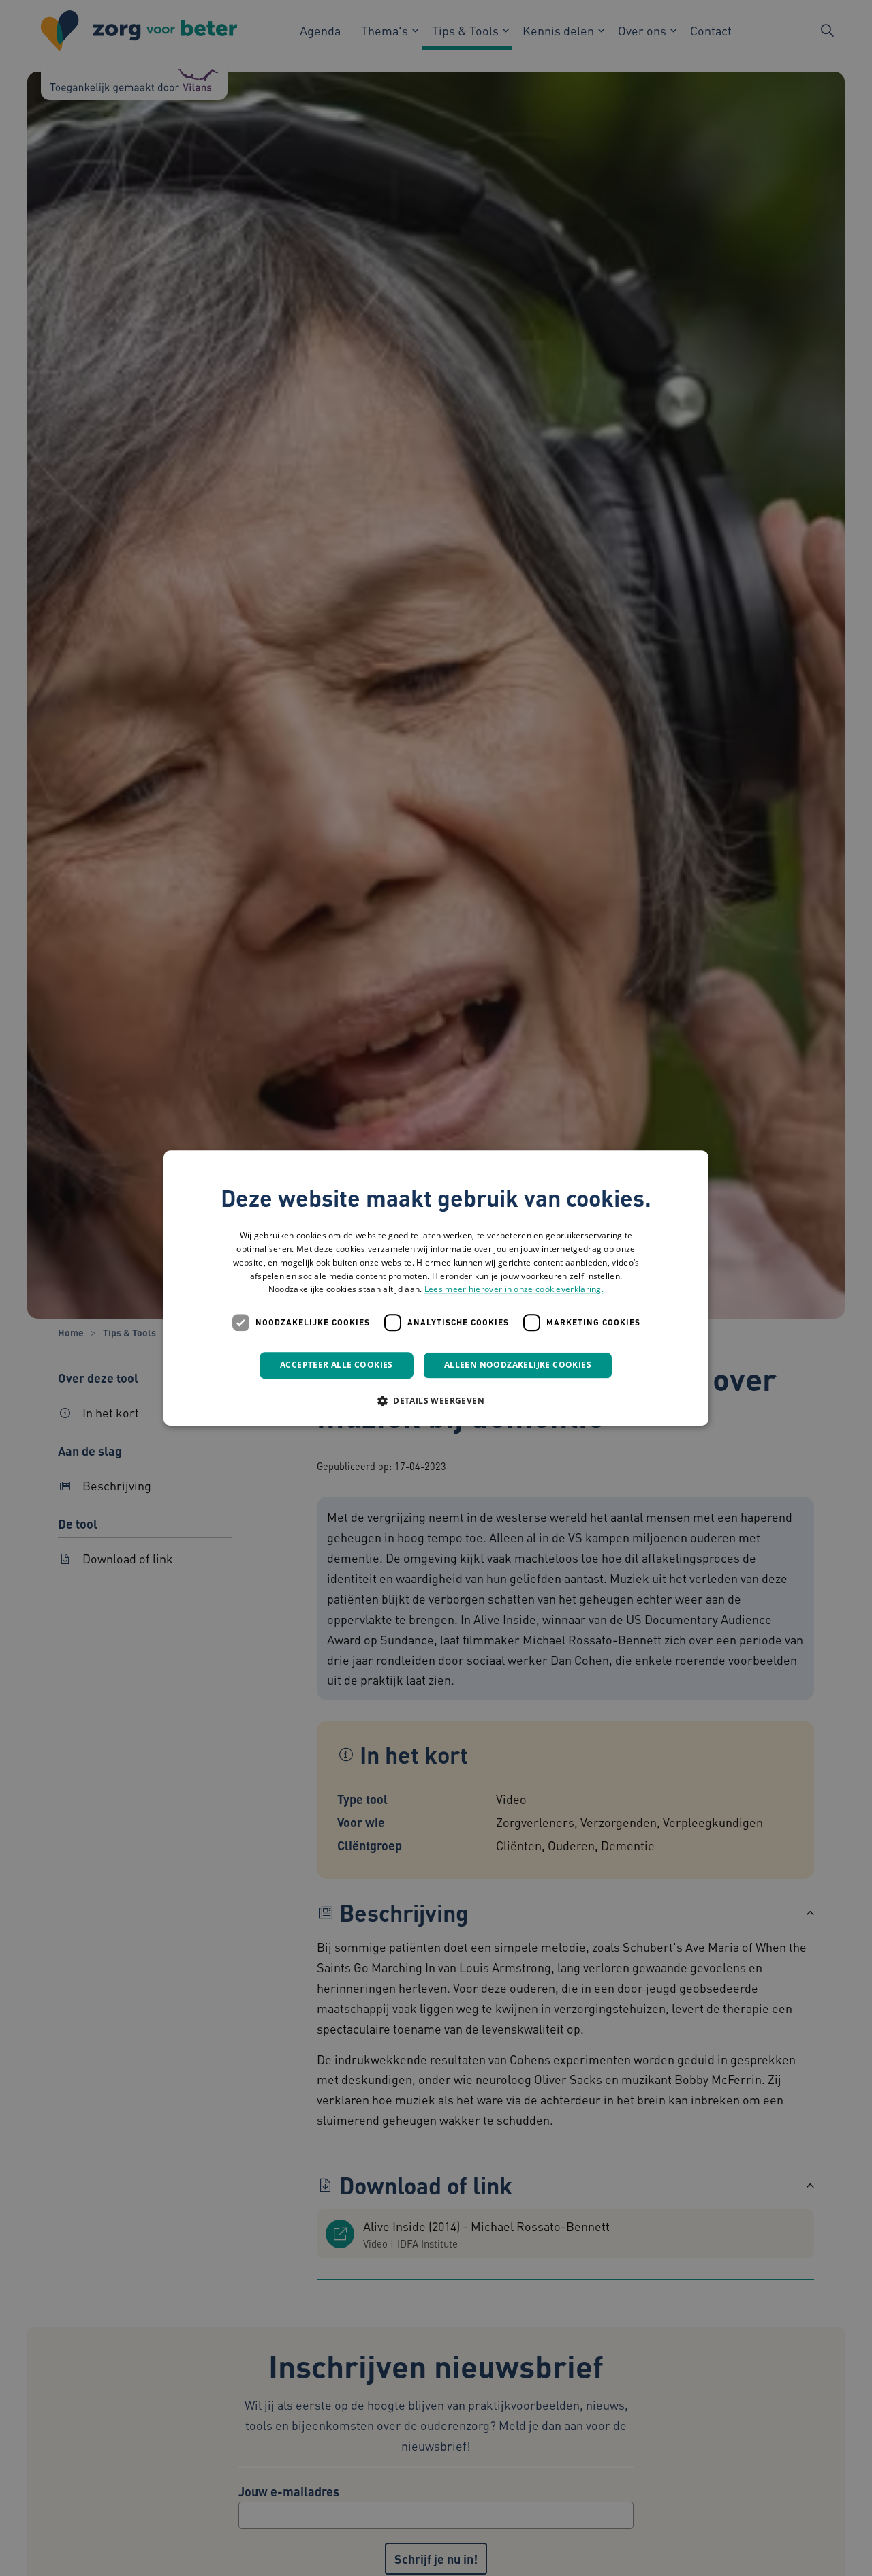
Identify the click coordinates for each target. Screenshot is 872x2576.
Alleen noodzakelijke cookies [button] (518, 1365)
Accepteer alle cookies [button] (337, 1365)
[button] (436, 1400)
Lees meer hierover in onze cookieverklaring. (514, 1290)
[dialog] (436, 1288)
